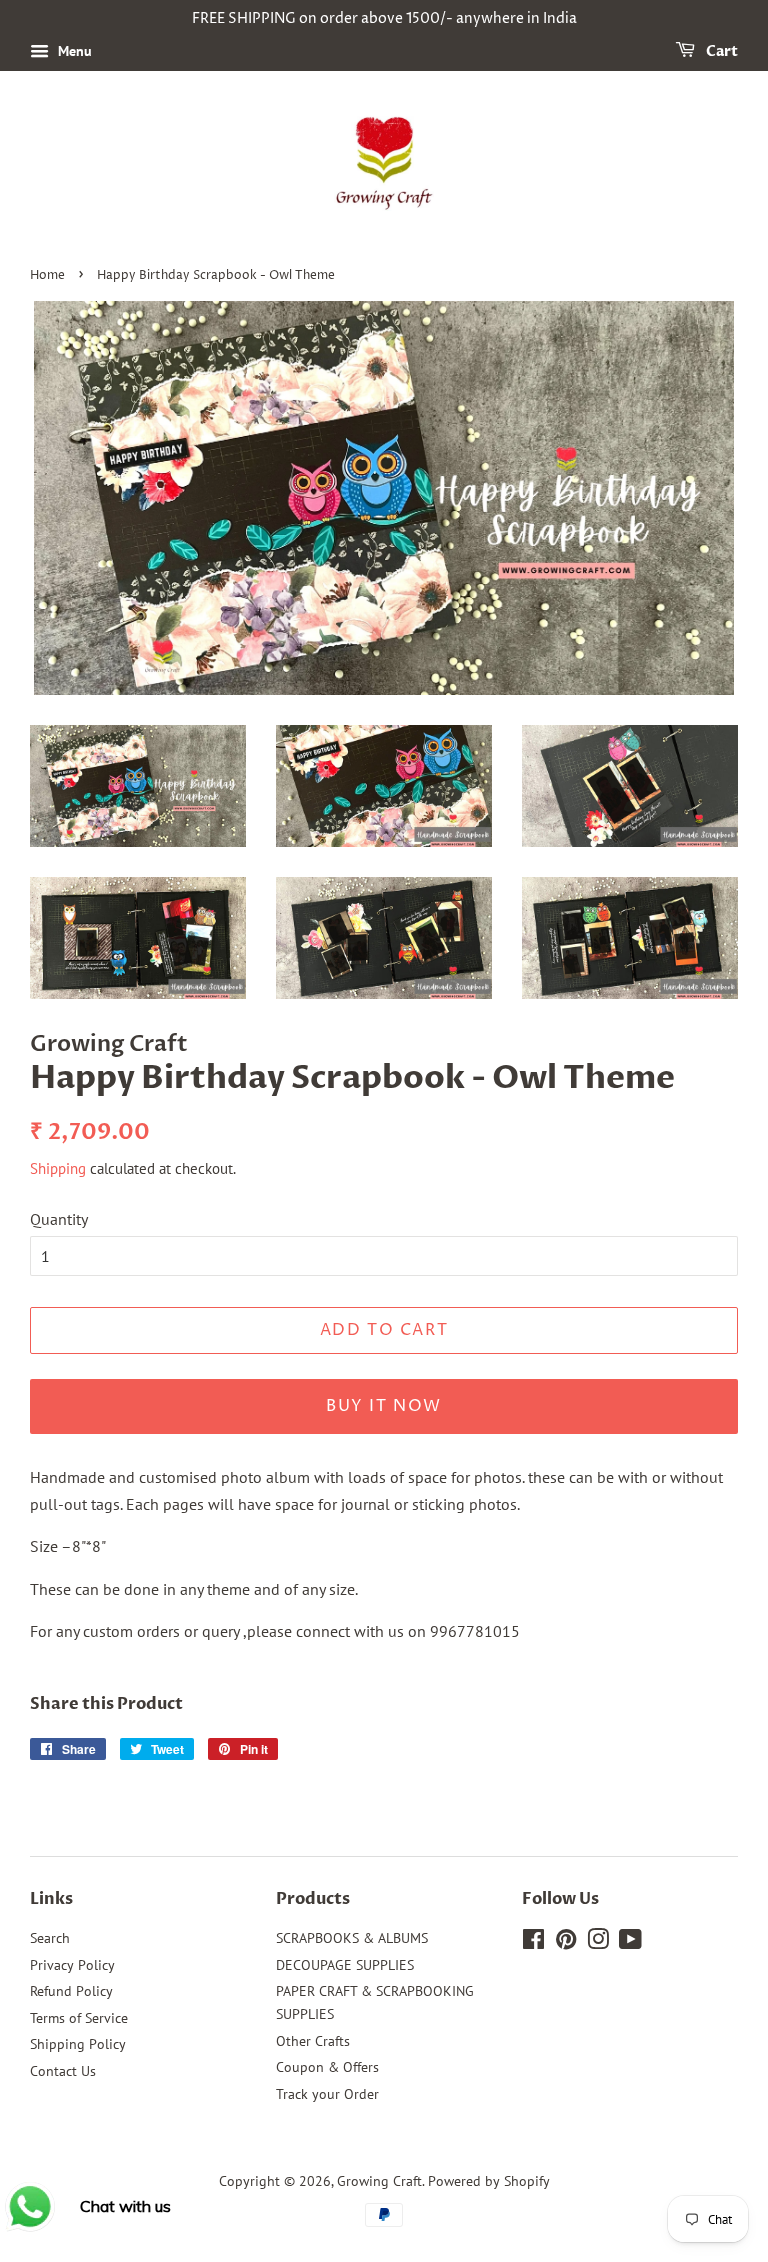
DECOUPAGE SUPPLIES (345, 1965)
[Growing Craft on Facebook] (533, 1943)
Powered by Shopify (489, 2181)
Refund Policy (71, 1991)
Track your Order (327, 2094)
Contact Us (63, 2071)
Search (50, 1938)
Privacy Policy (72, 1965)
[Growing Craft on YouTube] (630, 1943)
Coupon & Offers (327, 2067)
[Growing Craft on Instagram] (598, 1943)
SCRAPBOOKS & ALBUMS (352, 1938)
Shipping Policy (78, 2044)
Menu (73, 51)
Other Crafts (313, 2041)
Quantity (59, 1219)
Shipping (58, 1168)
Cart (720, 51)
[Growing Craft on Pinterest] (566, 1943)
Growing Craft (379, 2181)
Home (47, 275)
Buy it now (384, 1406)
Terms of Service (79, 2018)
